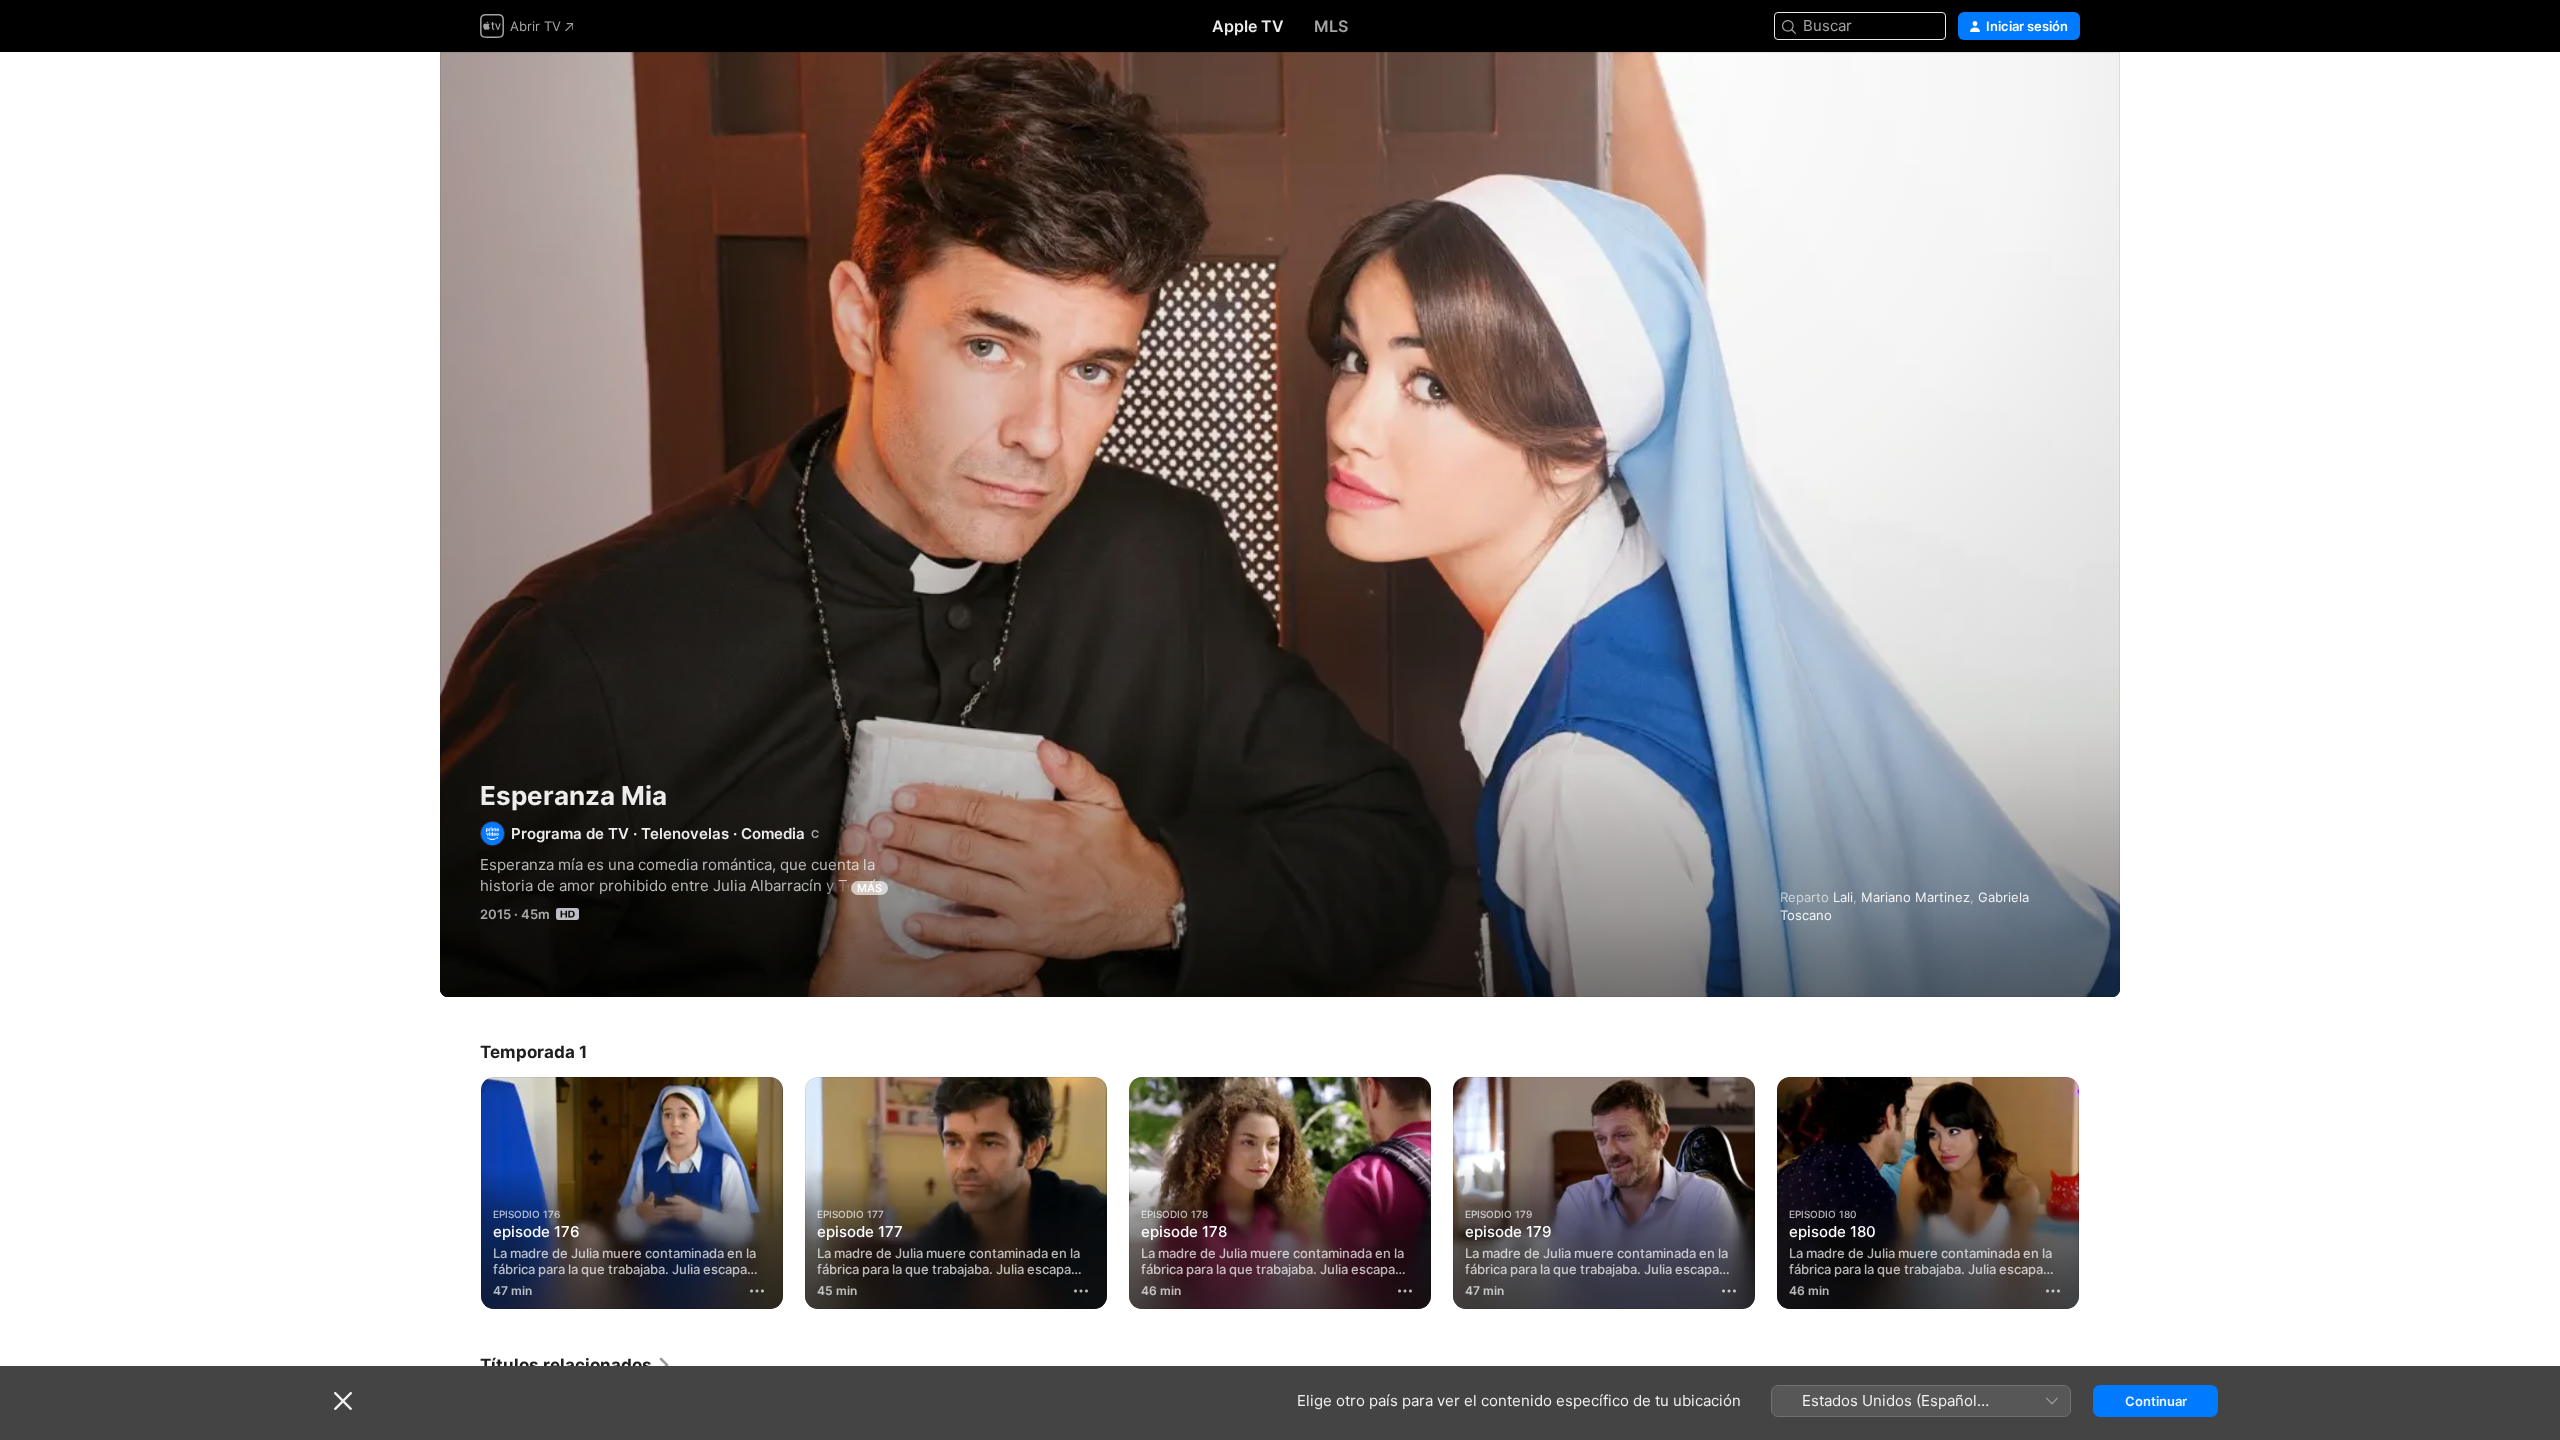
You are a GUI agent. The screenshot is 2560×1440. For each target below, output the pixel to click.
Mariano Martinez (1915, 897)
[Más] (757, 1291)
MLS (1331, 26)
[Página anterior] (460, 1193)
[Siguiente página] (2100, 1193)
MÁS (869, 888)
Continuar (2156, 1401)
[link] (576, 1365)
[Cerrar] (343, 1401)
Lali (1843, 897)
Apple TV (1248, 26)
